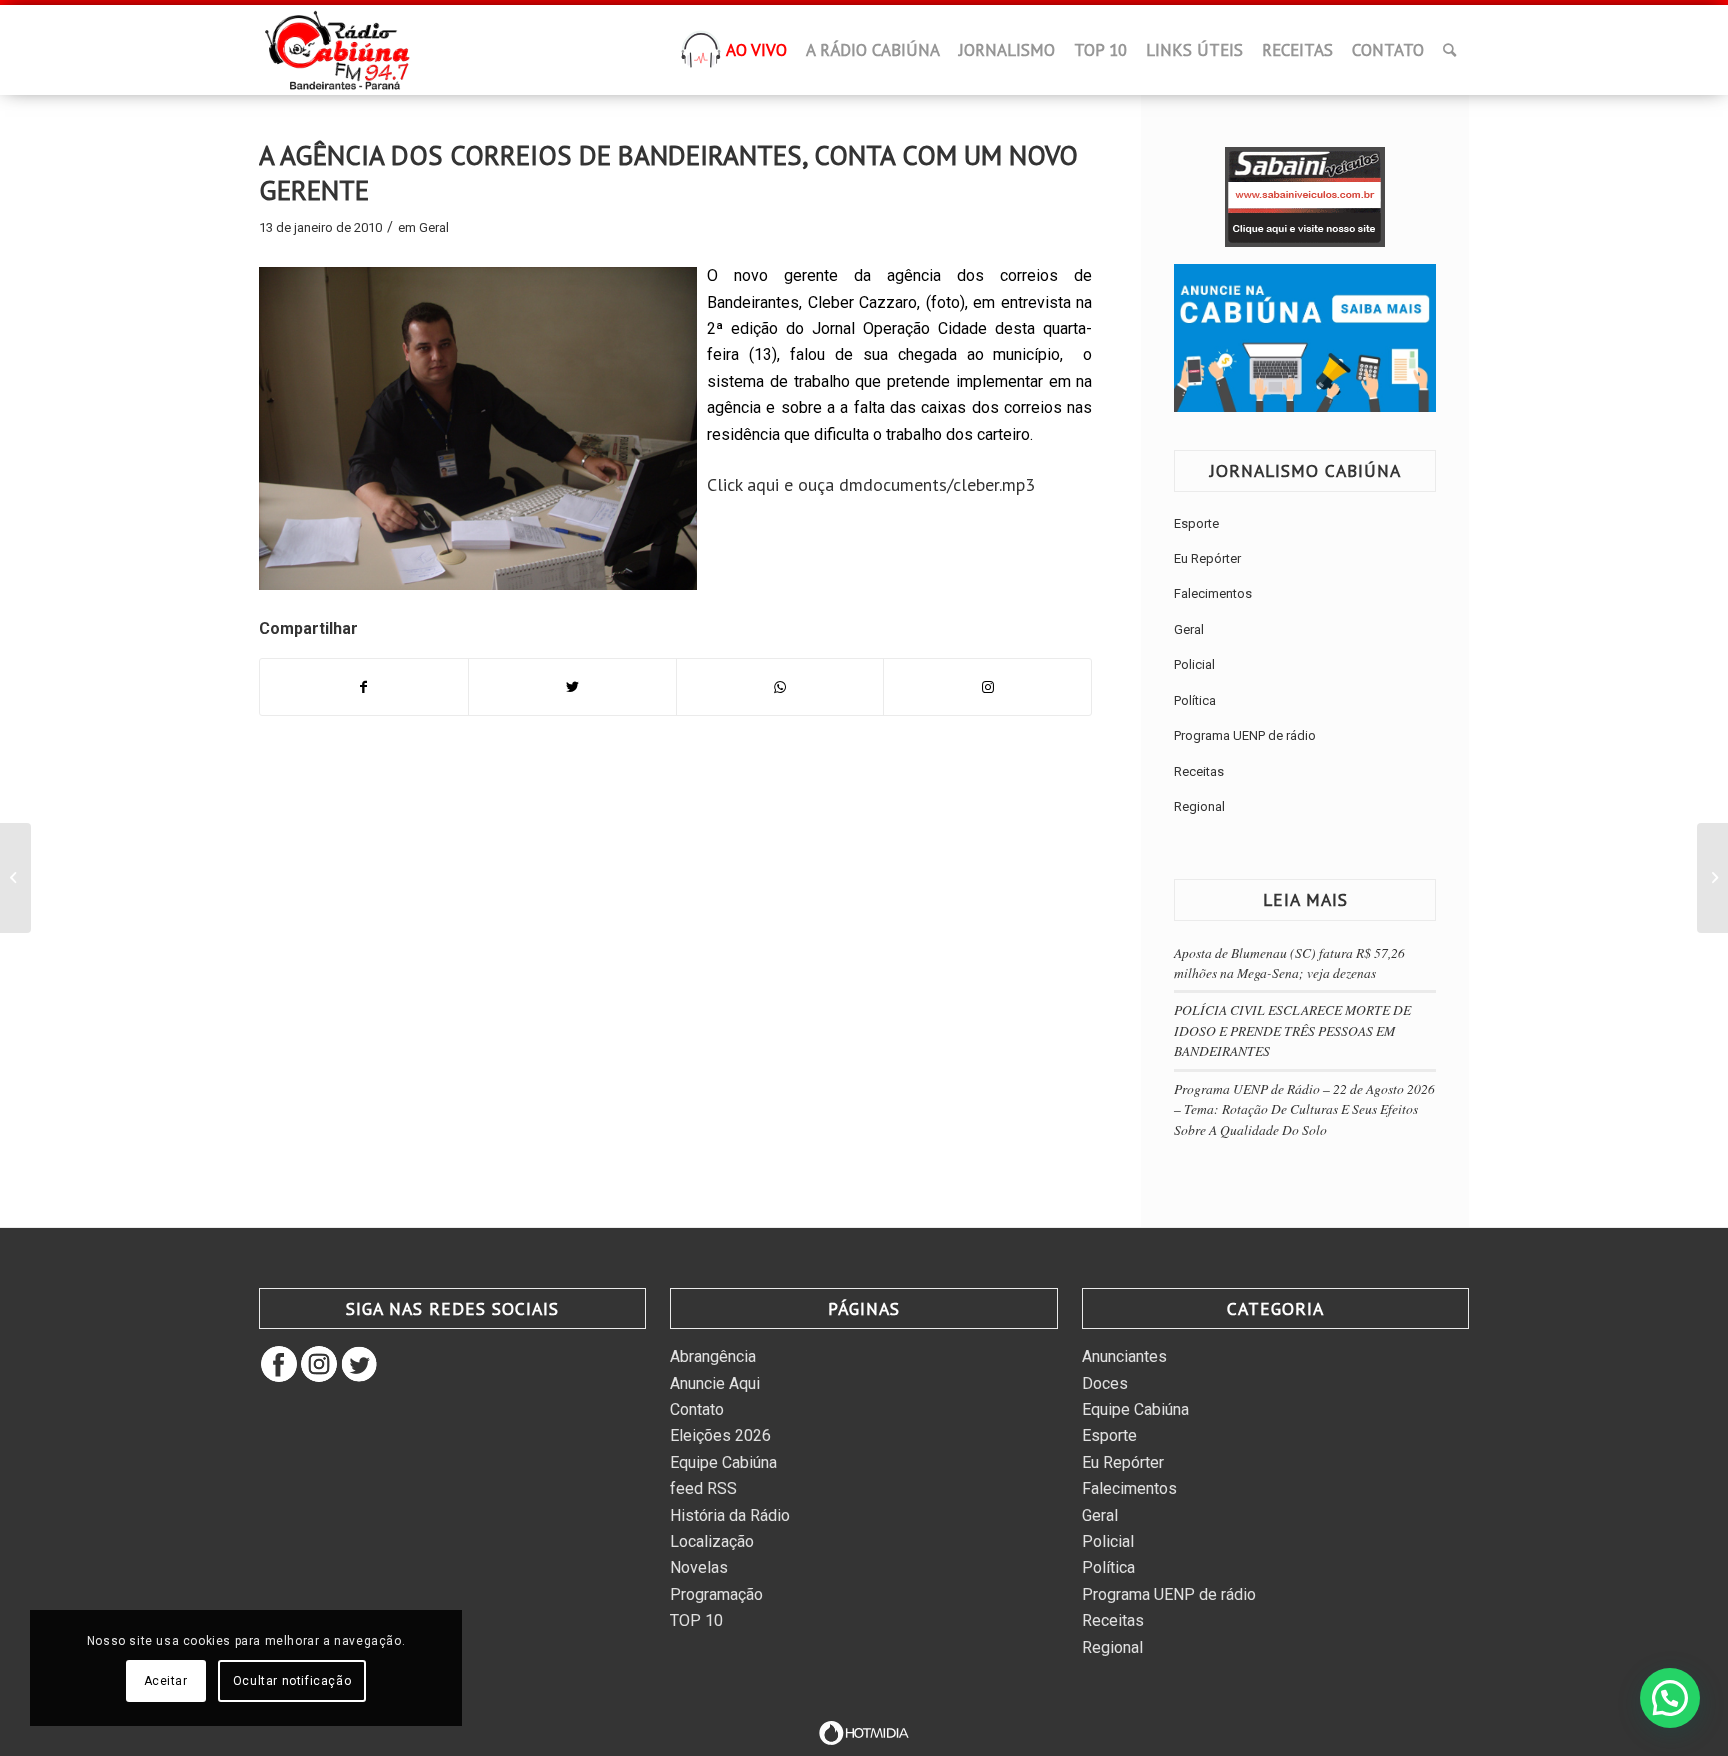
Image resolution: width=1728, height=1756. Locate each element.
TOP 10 (696, 1620)
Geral (434, 227)
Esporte (1196, 523)
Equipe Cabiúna (723, 1462)
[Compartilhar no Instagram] (987, 687)
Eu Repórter (1207, 558)
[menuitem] (701, 56)
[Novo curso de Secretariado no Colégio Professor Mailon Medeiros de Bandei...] (1712, 878)
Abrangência (713, 1356)
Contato (697, 1409)
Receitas (1199, 771)
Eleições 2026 (720, 1435)
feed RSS (703, 1488)
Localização (712, 1541)
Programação (716, 1594)
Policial (1194, 664)
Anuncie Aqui (715, 1383)
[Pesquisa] (1449, 50)
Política (1195, 700)
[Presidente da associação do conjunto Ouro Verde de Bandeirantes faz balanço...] (15, 878)
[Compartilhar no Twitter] (572, 687)
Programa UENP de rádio (1245, 735)
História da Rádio (730, 1515)
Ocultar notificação (292, 1681)
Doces (1105, 1383)
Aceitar (166, 1681)
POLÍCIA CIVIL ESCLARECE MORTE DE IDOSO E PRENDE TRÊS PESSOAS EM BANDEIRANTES (1292, 1030)
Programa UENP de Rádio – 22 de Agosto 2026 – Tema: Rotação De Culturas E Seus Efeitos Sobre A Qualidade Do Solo (1304, 1109)
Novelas (699, 1567)
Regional (1199, 806)
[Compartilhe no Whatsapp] (780, 687)
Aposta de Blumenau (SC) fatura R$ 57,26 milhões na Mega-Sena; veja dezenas (1289, 962)
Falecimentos (1213, 593)
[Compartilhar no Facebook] (364, 687)
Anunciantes (1124, 1356)
